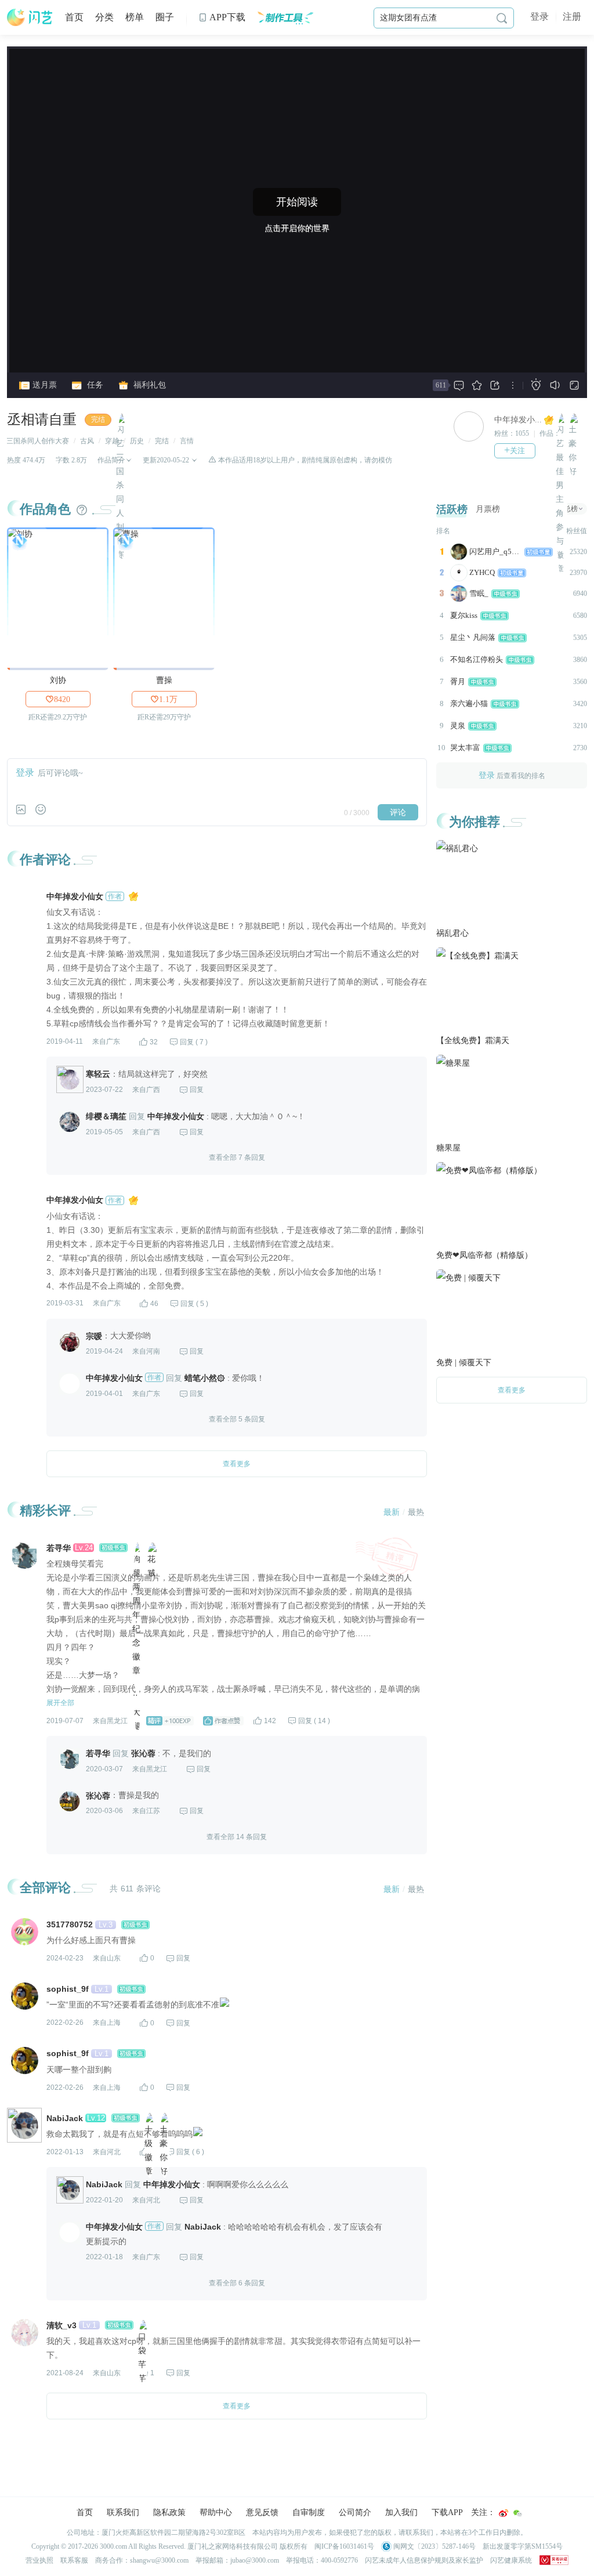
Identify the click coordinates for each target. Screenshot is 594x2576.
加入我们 (401, 2512)
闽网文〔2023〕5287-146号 (434, 2546)
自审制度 (309, 2512)
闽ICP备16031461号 (344, 2546)
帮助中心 (216, 2512)
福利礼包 (148, 385)
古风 (87, 441)
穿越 (112, 441)
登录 (539, 17)
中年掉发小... (518, 420)
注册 (572, 17)
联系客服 (74, 2560)
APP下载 (222, 17)
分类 (104, 17)
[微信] (517, 2513)
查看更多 (512, 1390)
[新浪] (504, 2513)
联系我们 (123, 2512)
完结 (98, 419)
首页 (74, 17)
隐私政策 (169, 2512)
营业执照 (39, 2560)
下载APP (447, 2512)
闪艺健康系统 (511, 2560)
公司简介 (355, 2512)
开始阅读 (297, 202)
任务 (94, 385)
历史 (137, 441)
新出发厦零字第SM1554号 (523, 2546)
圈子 (165, 17)
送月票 (44, 385)
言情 (187, 441)
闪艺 (30, 17)
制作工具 (285, 17)
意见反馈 (262, 2512)
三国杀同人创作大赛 (38, 441)
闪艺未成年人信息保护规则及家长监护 (424, 2560)
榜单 (135, 17)
